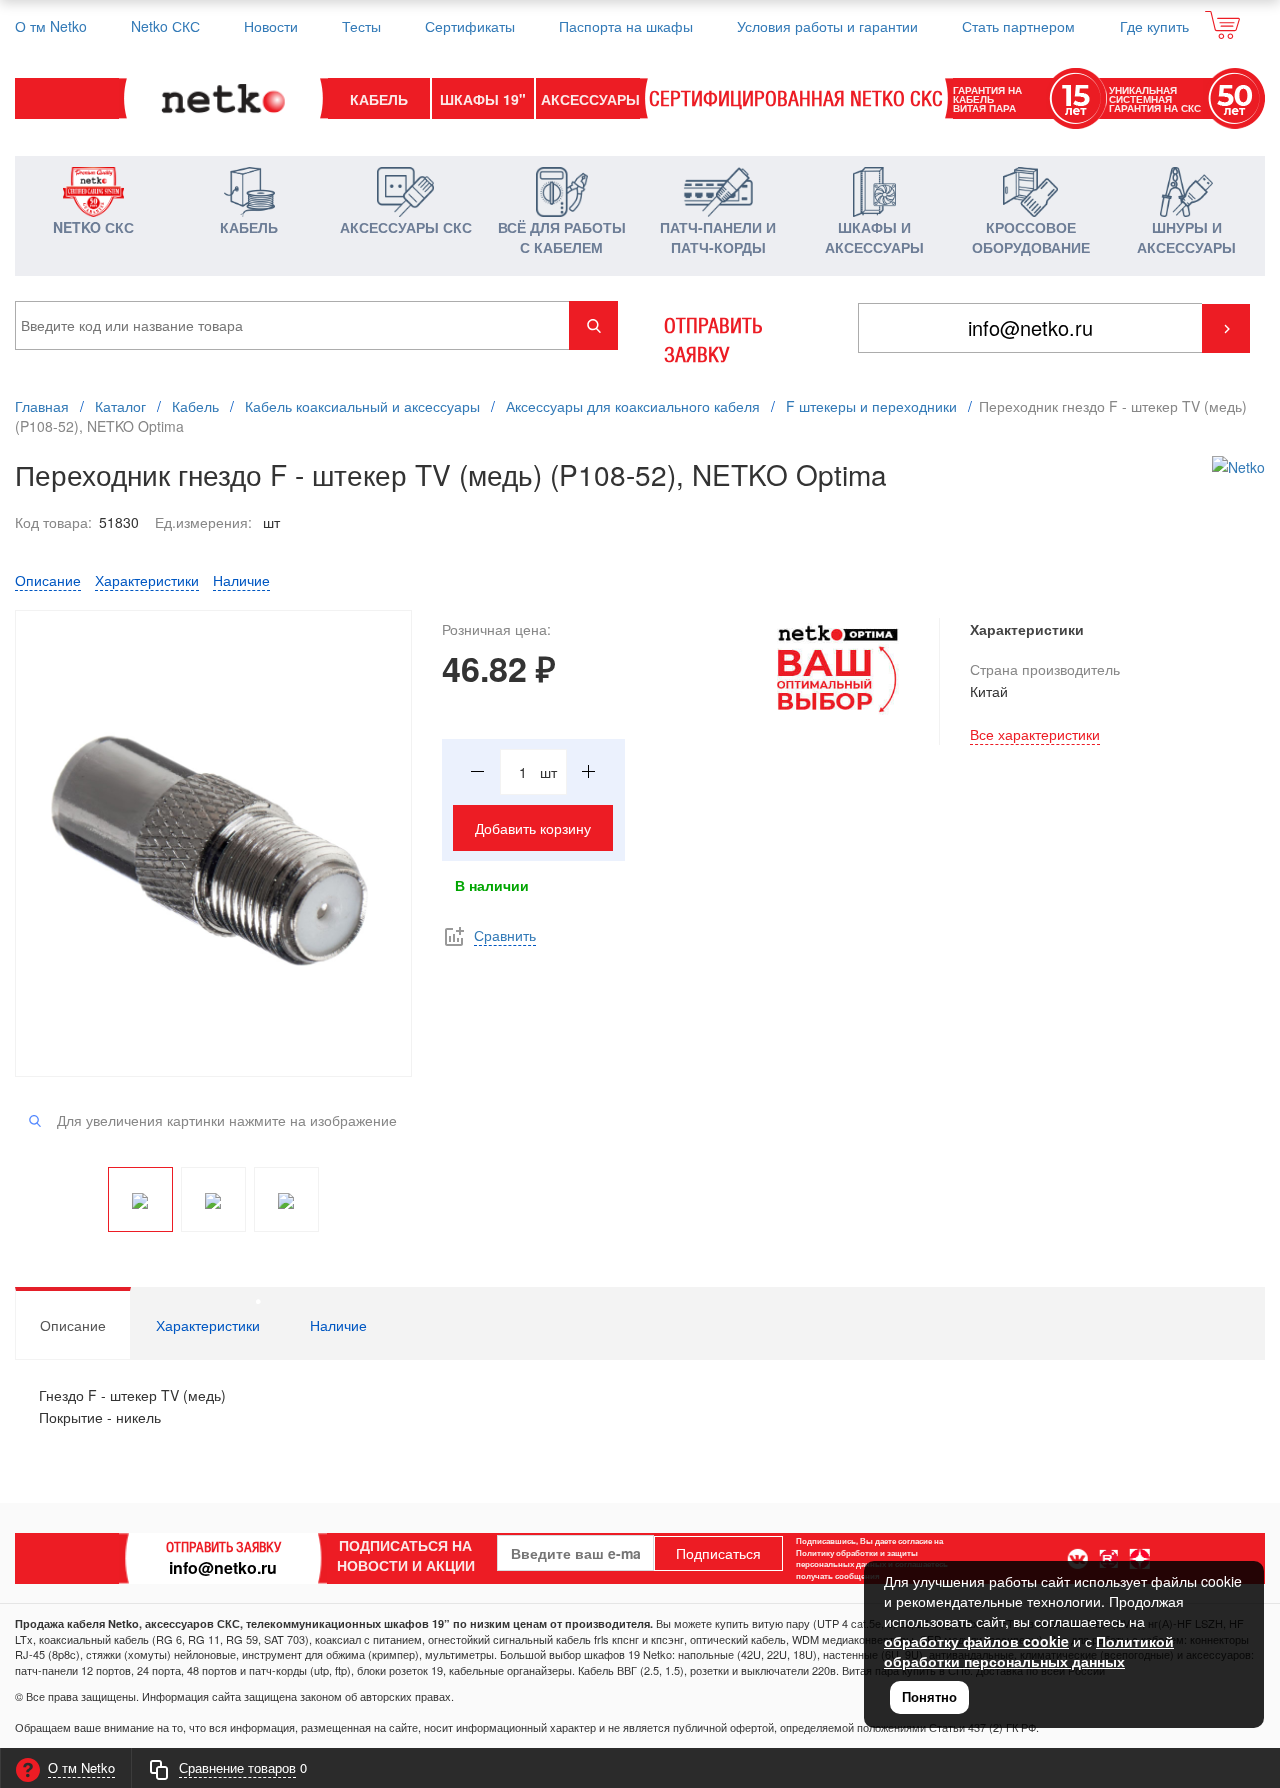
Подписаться (718, 1553)
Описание (48, 580)
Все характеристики (1035, 734)
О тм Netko (51, 26)
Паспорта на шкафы (626, 26)
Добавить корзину (533, 828)
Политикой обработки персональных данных (1029, 1651)
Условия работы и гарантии (827, 26)
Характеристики (147, 580)
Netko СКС (165, 26)
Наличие (241, 580)
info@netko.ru (223, 1567)
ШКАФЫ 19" (483, 99)
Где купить (1154, 26)
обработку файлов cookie (976, 1641)
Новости (271, 26)
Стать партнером (1018, 26)
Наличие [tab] (338, 1325)
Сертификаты (470, 26)
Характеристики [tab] (208, 1325)
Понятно (929, 1696)
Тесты (361, 26)
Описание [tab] (73, 1325)
